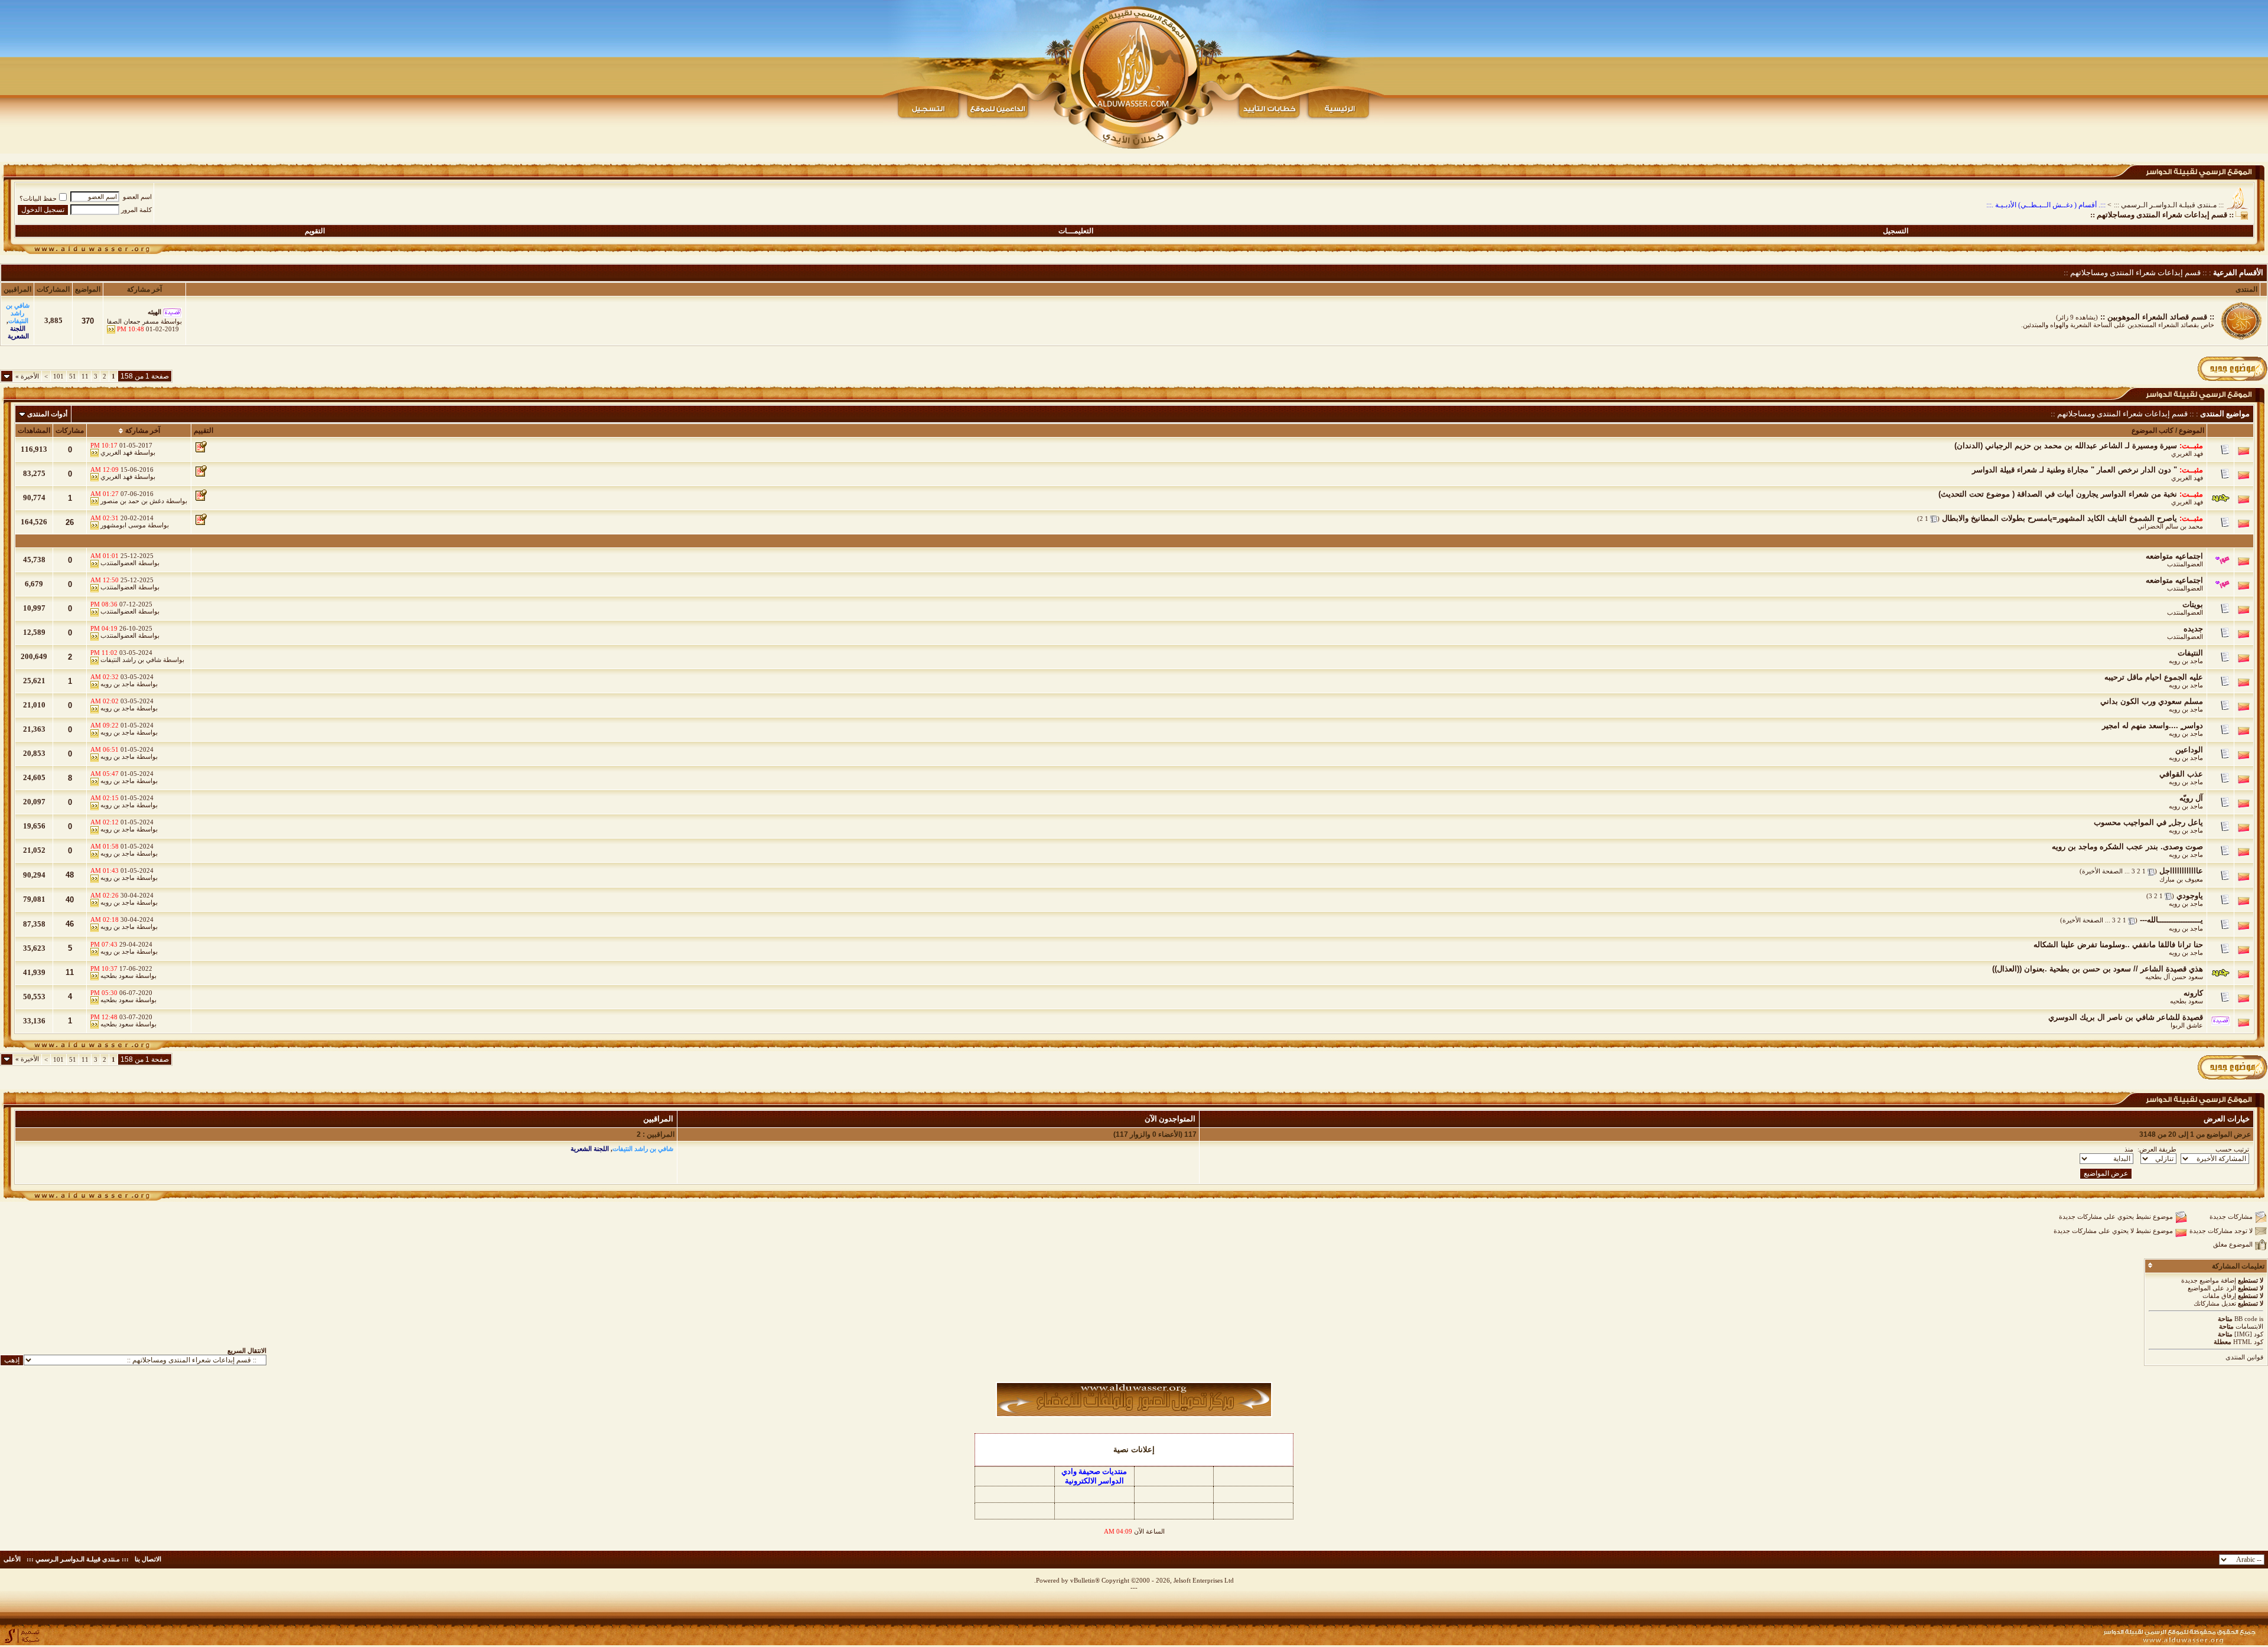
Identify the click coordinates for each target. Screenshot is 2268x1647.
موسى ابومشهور (123, 525)
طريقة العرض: (2157, 1149)
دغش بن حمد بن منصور (132, 501)
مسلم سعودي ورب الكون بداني (2152, 701)
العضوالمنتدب (2185, 564)
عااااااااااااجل (2181, 871)
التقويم (315, 231)
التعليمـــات (1076, 231)
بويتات (2193, 604)
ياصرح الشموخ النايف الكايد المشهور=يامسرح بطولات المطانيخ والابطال (2060, 518)
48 (70, 875)
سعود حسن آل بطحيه (2174, 977)
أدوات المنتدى (47, 414)
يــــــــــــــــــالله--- (2171, 920)
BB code (2246, 1319)
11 (85, 376)
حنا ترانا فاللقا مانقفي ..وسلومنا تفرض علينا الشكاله (2118, 945)
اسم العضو (137, 197)
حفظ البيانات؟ (38, 198)
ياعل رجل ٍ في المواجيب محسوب (2148, 822)
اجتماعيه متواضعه (2174, 556)
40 (70, 900)
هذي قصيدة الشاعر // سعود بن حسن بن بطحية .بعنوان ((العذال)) (2098, 969)
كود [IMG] (2249, 1334)
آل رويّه (2191, 798)
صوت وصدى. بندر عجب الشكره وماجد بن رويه (2127, 847)
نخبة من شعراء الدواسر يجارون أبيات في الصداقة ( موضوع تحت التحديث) (2058, 494)
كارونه (2193, 993)
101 (58, 376)
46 (70, 924)
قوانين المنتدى (2244, 1357)
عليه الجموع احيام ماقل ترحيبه (2154, 677)
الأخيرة (27, 376)
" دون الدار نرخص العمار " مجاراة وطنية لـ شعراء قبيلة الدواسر (2075, 470)
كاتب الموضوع (2153, 430)
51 (73, 376)
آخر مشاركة (143, 430)
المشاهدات (34, 430)
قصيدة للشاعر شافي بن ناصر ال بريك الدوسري (2126, 1017)
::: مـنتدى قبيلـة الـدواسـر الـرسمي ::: (2169, 205)
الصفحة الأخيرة (2102, 871)
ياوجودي (2190, 896)
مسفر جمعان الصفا (133, 321)
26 (70, 522)
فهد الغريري (2187, 454)
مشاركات (70, 430)
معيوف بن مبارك (2181, 879)
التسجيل (1896, 231)
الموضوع (2192, 430)
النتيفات (2190, 653)
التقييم (203, 430)
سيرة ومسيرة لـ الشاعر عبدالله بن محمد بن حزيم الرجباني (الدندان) (2066, 446)
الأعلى (12, 1559)
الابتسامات (2249, 1326)
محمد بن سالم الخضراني (2170, 526)
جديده (2193, 629)
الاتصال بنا (148, 1559)
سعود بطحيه (117, 976)
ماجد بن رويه (2186, 661)
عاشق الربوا (2187, 1025)
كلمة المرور (136, 210)
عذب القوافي (2181, 774)
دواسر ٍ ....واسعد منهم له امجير (2153, 725)
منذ (2129, 1149)
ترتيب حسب (2232, 1149)
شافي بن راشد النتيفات (131, 660)
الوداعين (2189, 750)
